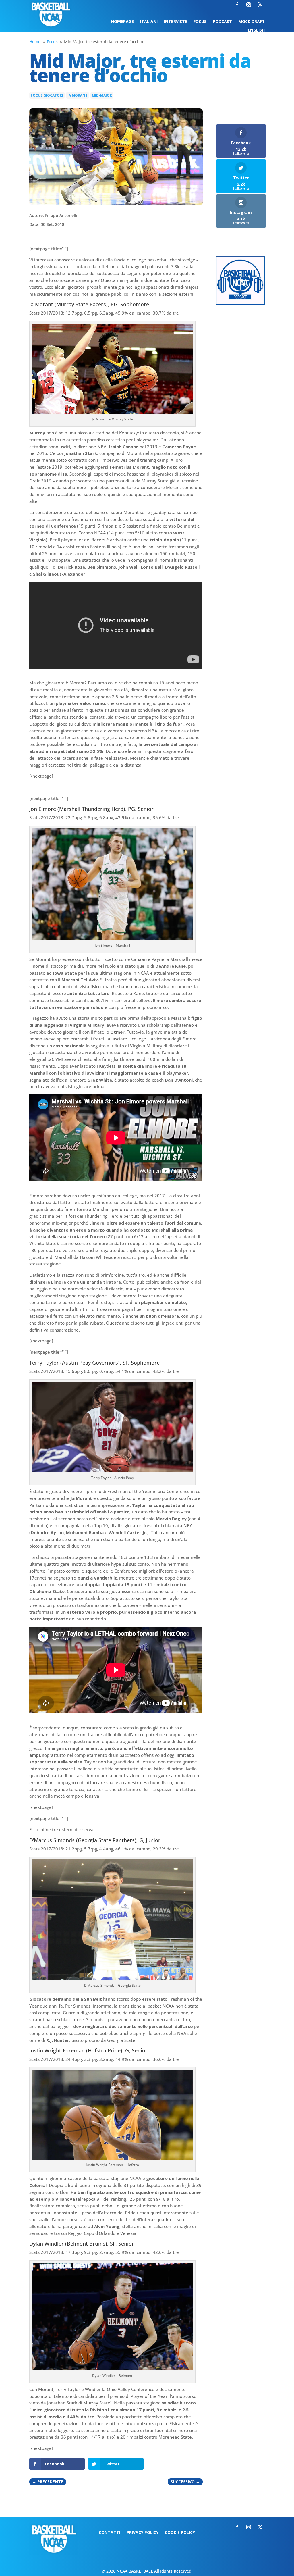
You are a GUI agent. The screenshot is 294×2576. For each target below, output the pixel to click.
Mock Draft (252, 22)
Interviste (176, 22)
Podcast (222, 22)
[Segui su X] (260, 5)
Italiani (149, 22)
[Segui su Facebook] (237, 5)
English (256, 30)
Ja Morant (78, 95)
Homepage (122, 22)
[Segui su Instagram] (249, 5)
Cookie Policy (180, 2533)
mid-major (102, 95)
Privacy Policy (143, 2533)
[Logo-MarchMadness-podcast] (240, 303)
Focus (200, 22)
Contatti (110, 2533)
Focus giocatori (47, 95)
